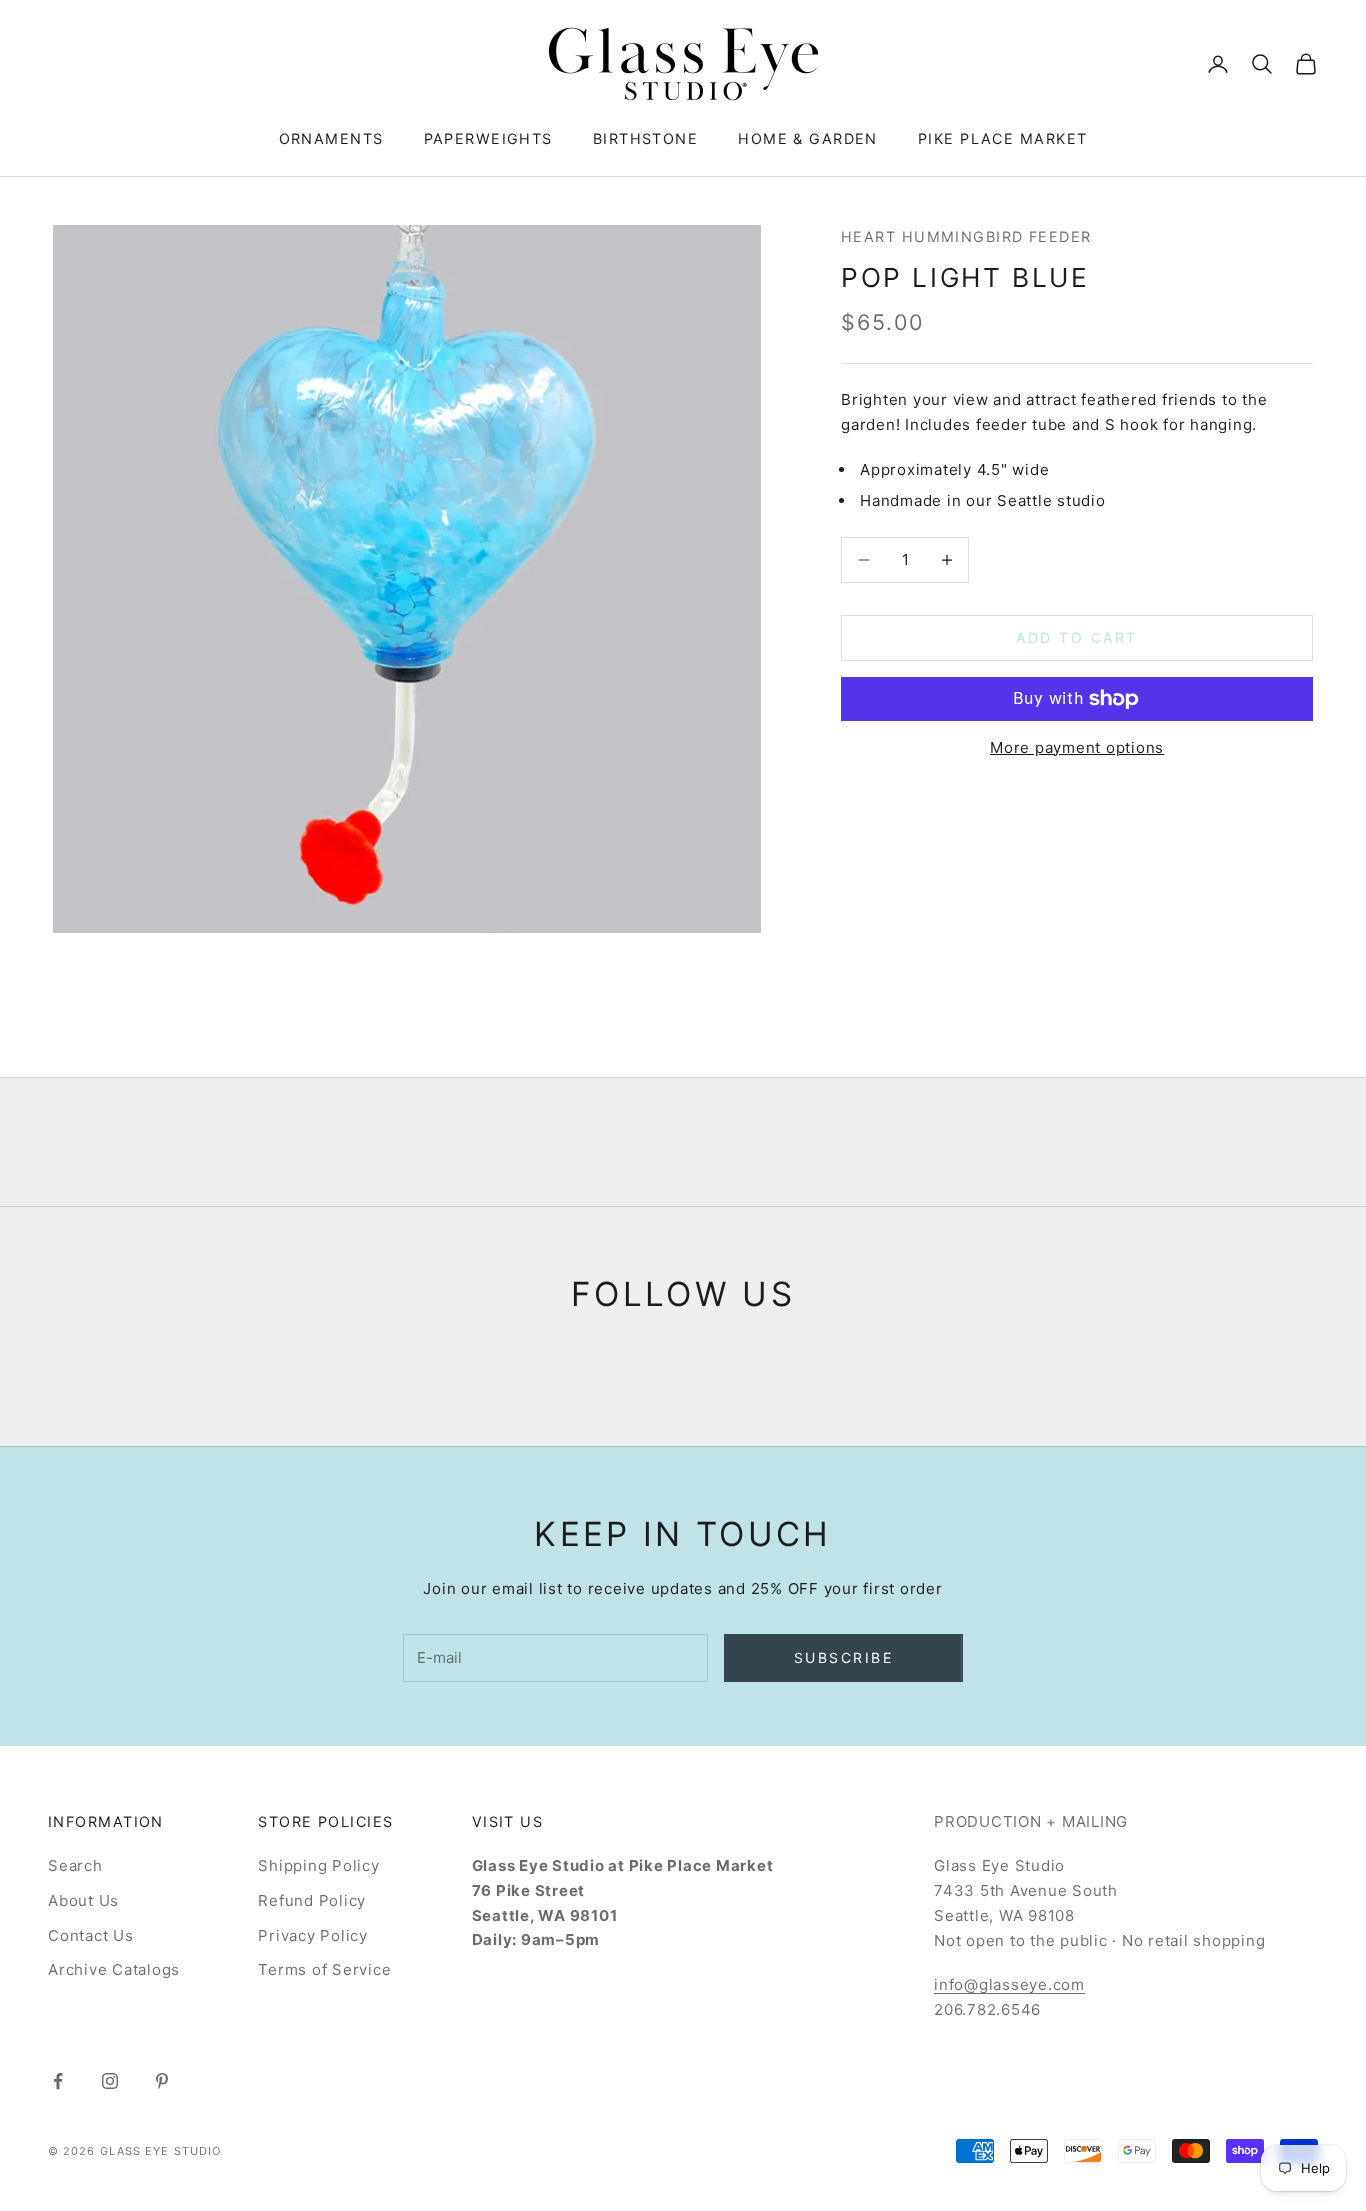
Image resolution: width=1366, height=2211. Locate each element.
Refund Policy (312, 1900)
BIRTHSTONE (645, 138)
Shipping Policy (318, 1865)
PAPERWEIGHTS (488, 138)
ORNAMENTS (331, 138)
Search (75, 1865)
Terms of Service (324, 1969)
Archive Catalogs (114, 1969)
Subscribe (844, 1657)
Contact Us (91, 1935)
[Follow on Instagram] (110, 2081)
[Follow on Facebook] (58, 2081)
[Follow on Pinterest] (162, 2081)
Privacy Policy (313, 1935)
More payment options (1077, 747)
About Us (83, 1900)
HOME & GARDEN (808, 138)
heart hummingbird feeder (966, 236)
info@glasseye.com (1009, 1984)
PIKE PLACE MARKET (1002, 138)
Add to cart (1077, 637)
